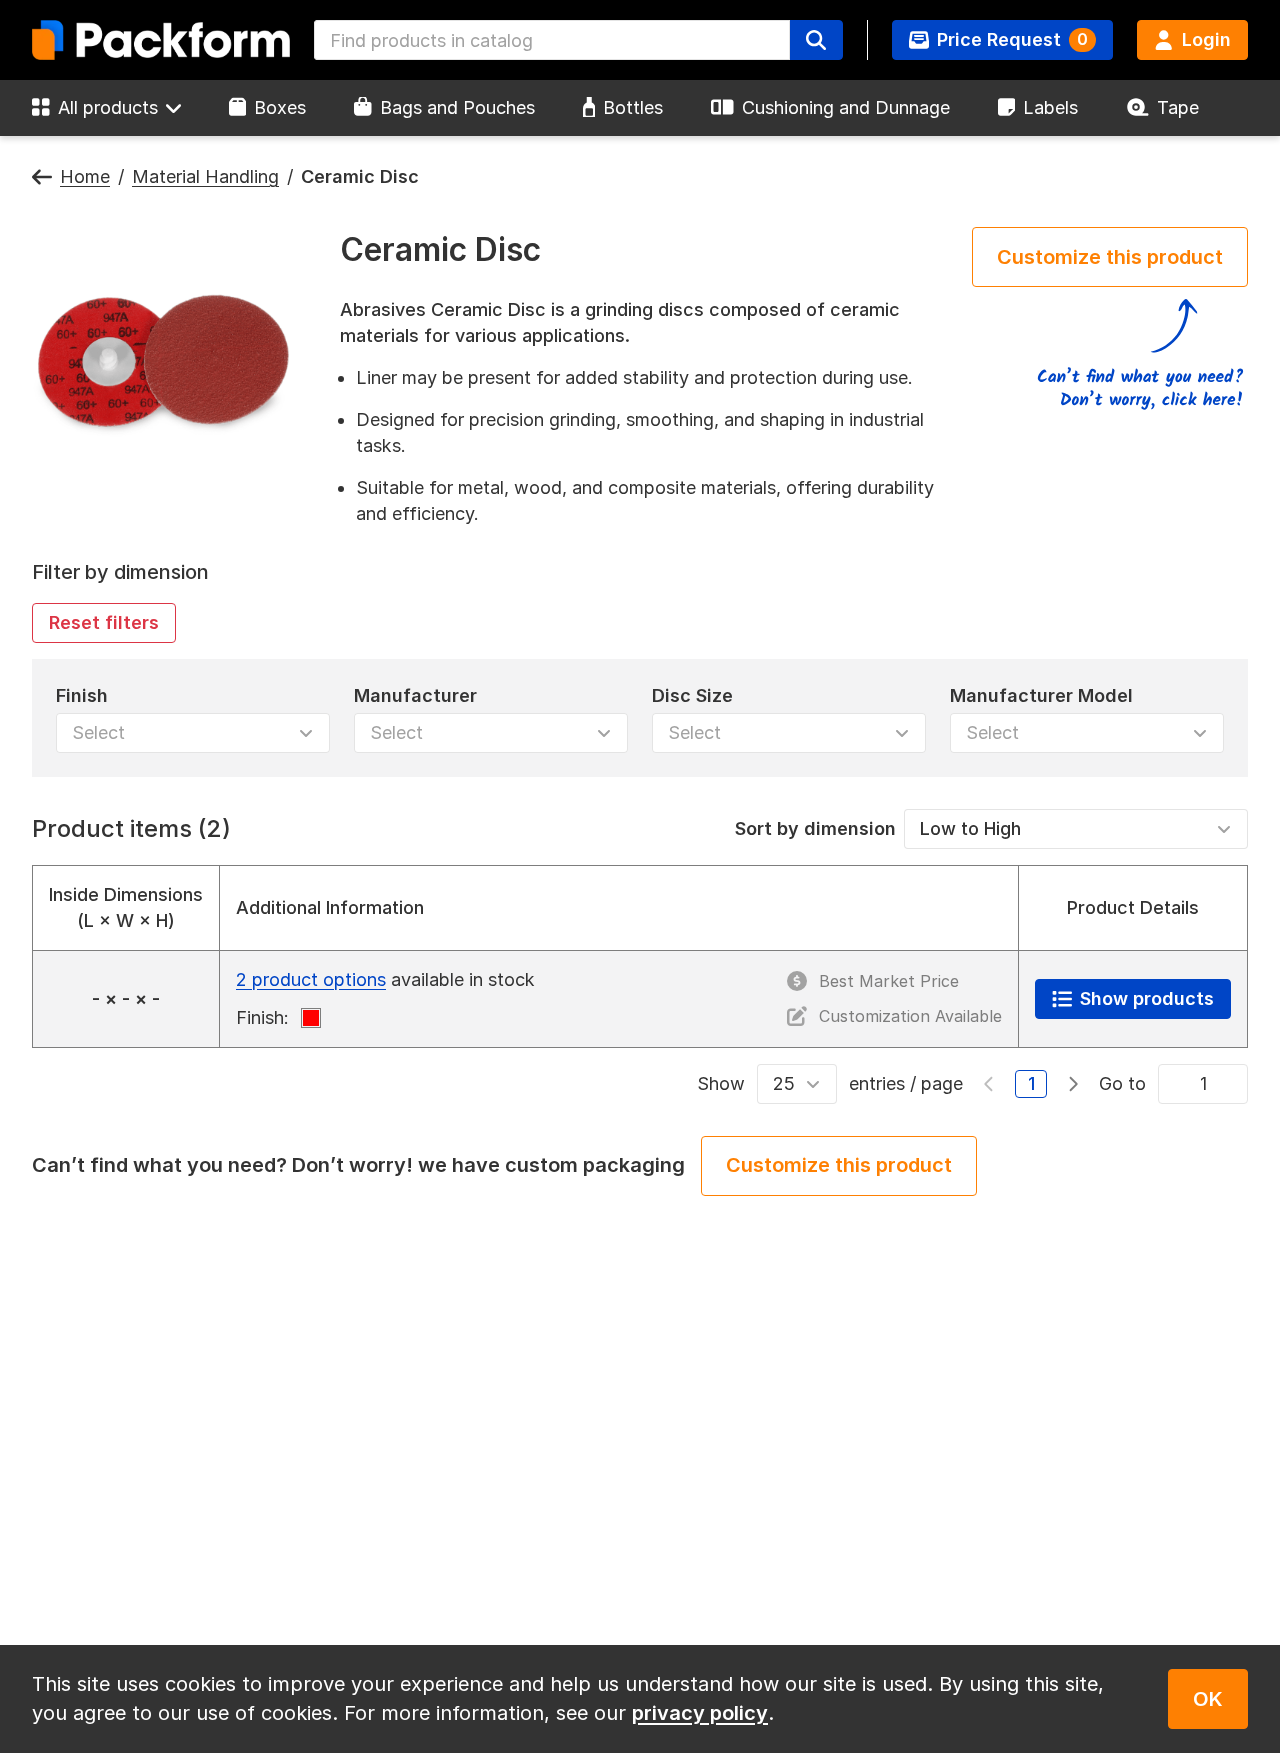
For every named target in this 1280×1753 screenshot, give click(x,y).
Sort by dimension (815, 828)
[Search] (816, 40)
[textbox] (552, 40)
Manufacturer (415, 695)
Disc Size (692, 695)
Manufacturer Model (1041, 695)
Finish (82, 695)
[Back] (42, 177)
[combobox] (552, 40)
